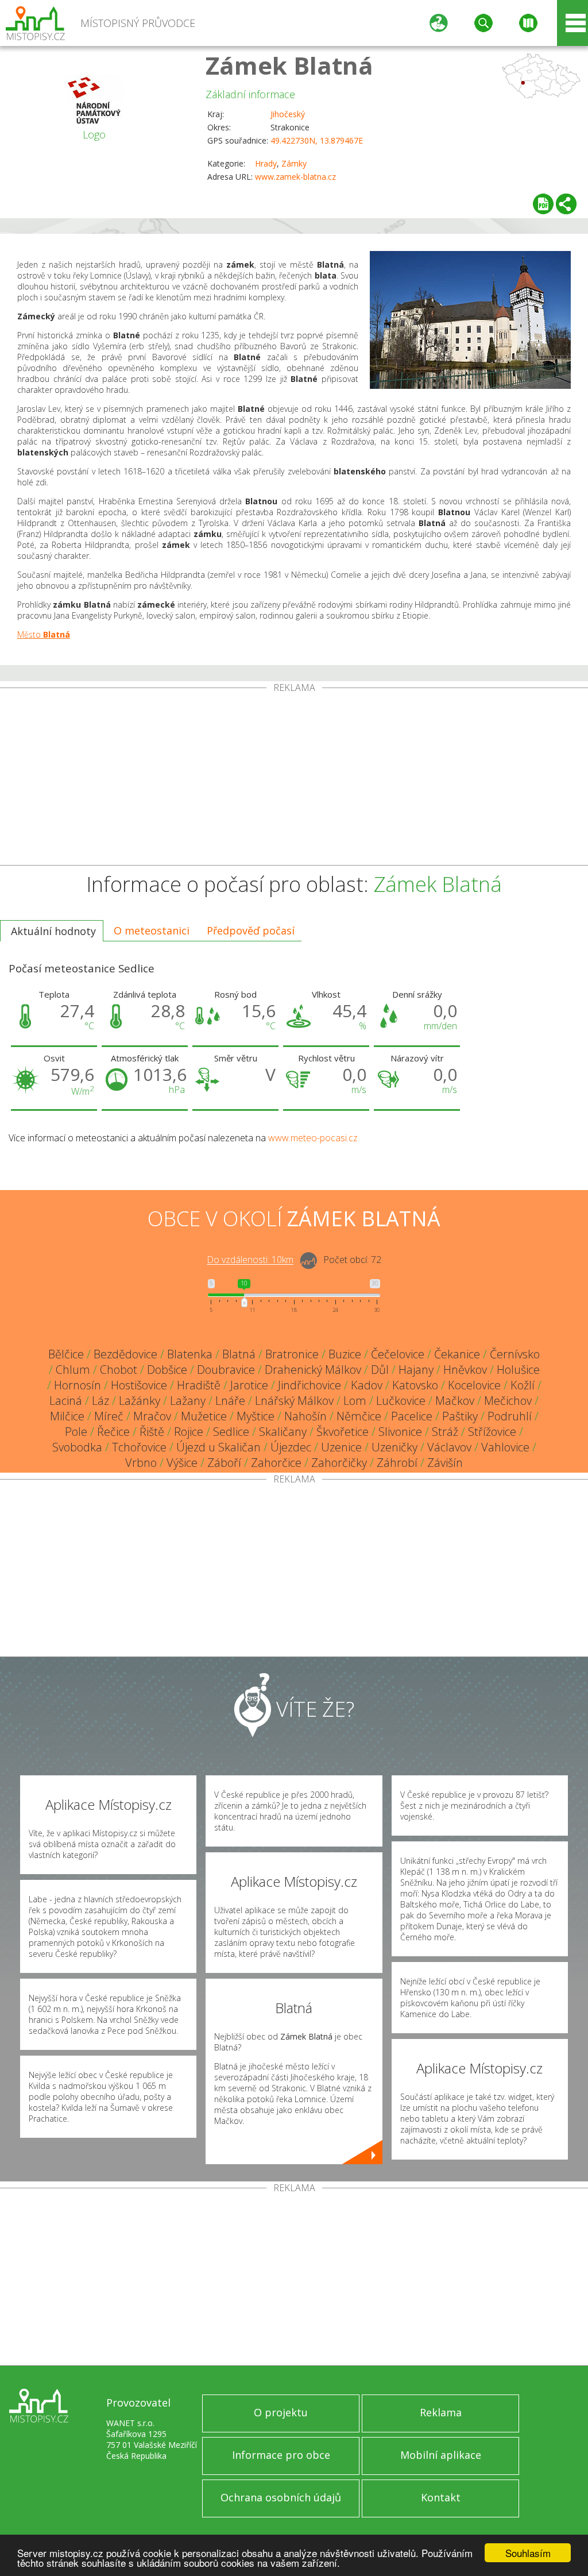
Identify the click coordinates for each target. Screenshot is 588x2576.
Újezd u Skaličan (218, 1447)
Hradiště (199, 1385)
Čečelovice (398, 1354)
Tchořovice (139, 1447)
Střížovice (492, 1432)
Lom (355, 1401)
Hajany (416, 1370)
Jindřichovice (310, 1385)
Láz (100, 1401)
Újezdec (291, 1447)
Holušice (518, 1370)
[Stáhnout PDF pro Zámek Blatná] (543, 204)
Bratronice (292, 1354)
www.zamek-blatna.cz (295, 177)
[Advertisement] (294, 779)
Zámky (294, 163)
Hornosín (78, 1385)
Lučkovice (401, 1401)
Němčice (359, 1416)
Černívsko (515, 1354)
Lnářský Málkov (294, 1401)
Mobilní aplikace (441, 2455)
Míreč (109, 1416)
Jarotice (249, 1385)
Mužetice (204, 1416)
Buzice (345, 1354)
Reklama (441, 2412)
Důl (380, 1370)
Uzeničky (394, 1447)
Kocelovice (474, 1385)
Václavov (449, 1447)
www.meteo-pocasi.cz (313, 1138)
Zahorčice (276, 1463)
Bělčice (66, 1354)
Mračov (152, 1416)
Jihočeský (288, 114)
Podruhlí (510, 1416)
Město (44, 634)
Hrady (266, 163)
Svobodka (77, 1447)
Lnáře (230, 1401)
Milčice (67, 1416)
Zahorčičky (339, 1463)
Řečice (113, 1432)
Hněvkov (465, 1370)
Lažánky (140, 1401)
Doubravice (226, 1370)
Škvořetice (343, 1432)
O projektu (281, 2412)
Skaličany (283, 1432)
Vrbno (141, 1463)
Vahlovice (505, 1447)
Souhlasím (528, 2553)
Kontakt (441, 2497)
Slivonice (400, 1432)
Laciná (66, 1401)
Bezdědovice (125, 1354)
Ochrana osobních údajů (281, 2497)
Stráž (445, 1432)
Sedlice (231, 1432)
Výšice (182, 1463)
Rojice (189, 1432)
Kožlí (523, 1385)
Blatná (239, 1354)
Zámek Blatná (289, 65)
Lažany (188, 1401)
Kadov (367, 1385)
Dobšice (167, 1370)
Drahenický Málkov (313, 1370)
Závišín (445, 1463)
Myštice (256, 1416)
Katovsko (415, 1385)
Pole (76, 1432)
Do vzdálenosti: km (250, 1260)
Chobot (119, 1370)
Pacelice (412, 1416)
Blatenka (190, 1354)
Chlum (73, 1370)
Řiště (152, 1432)
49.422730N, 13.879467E (317, 140)
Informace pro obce (281, 2455)
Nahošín (305, 1416)
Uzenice (341, 1447)
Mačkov (455, 1401)
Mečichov (508, 1401)
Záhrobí (397, 1463)
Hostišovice (139, 1385)
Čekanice (457, 1354)
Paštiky (460, 1416)
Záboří (224, 1463)
